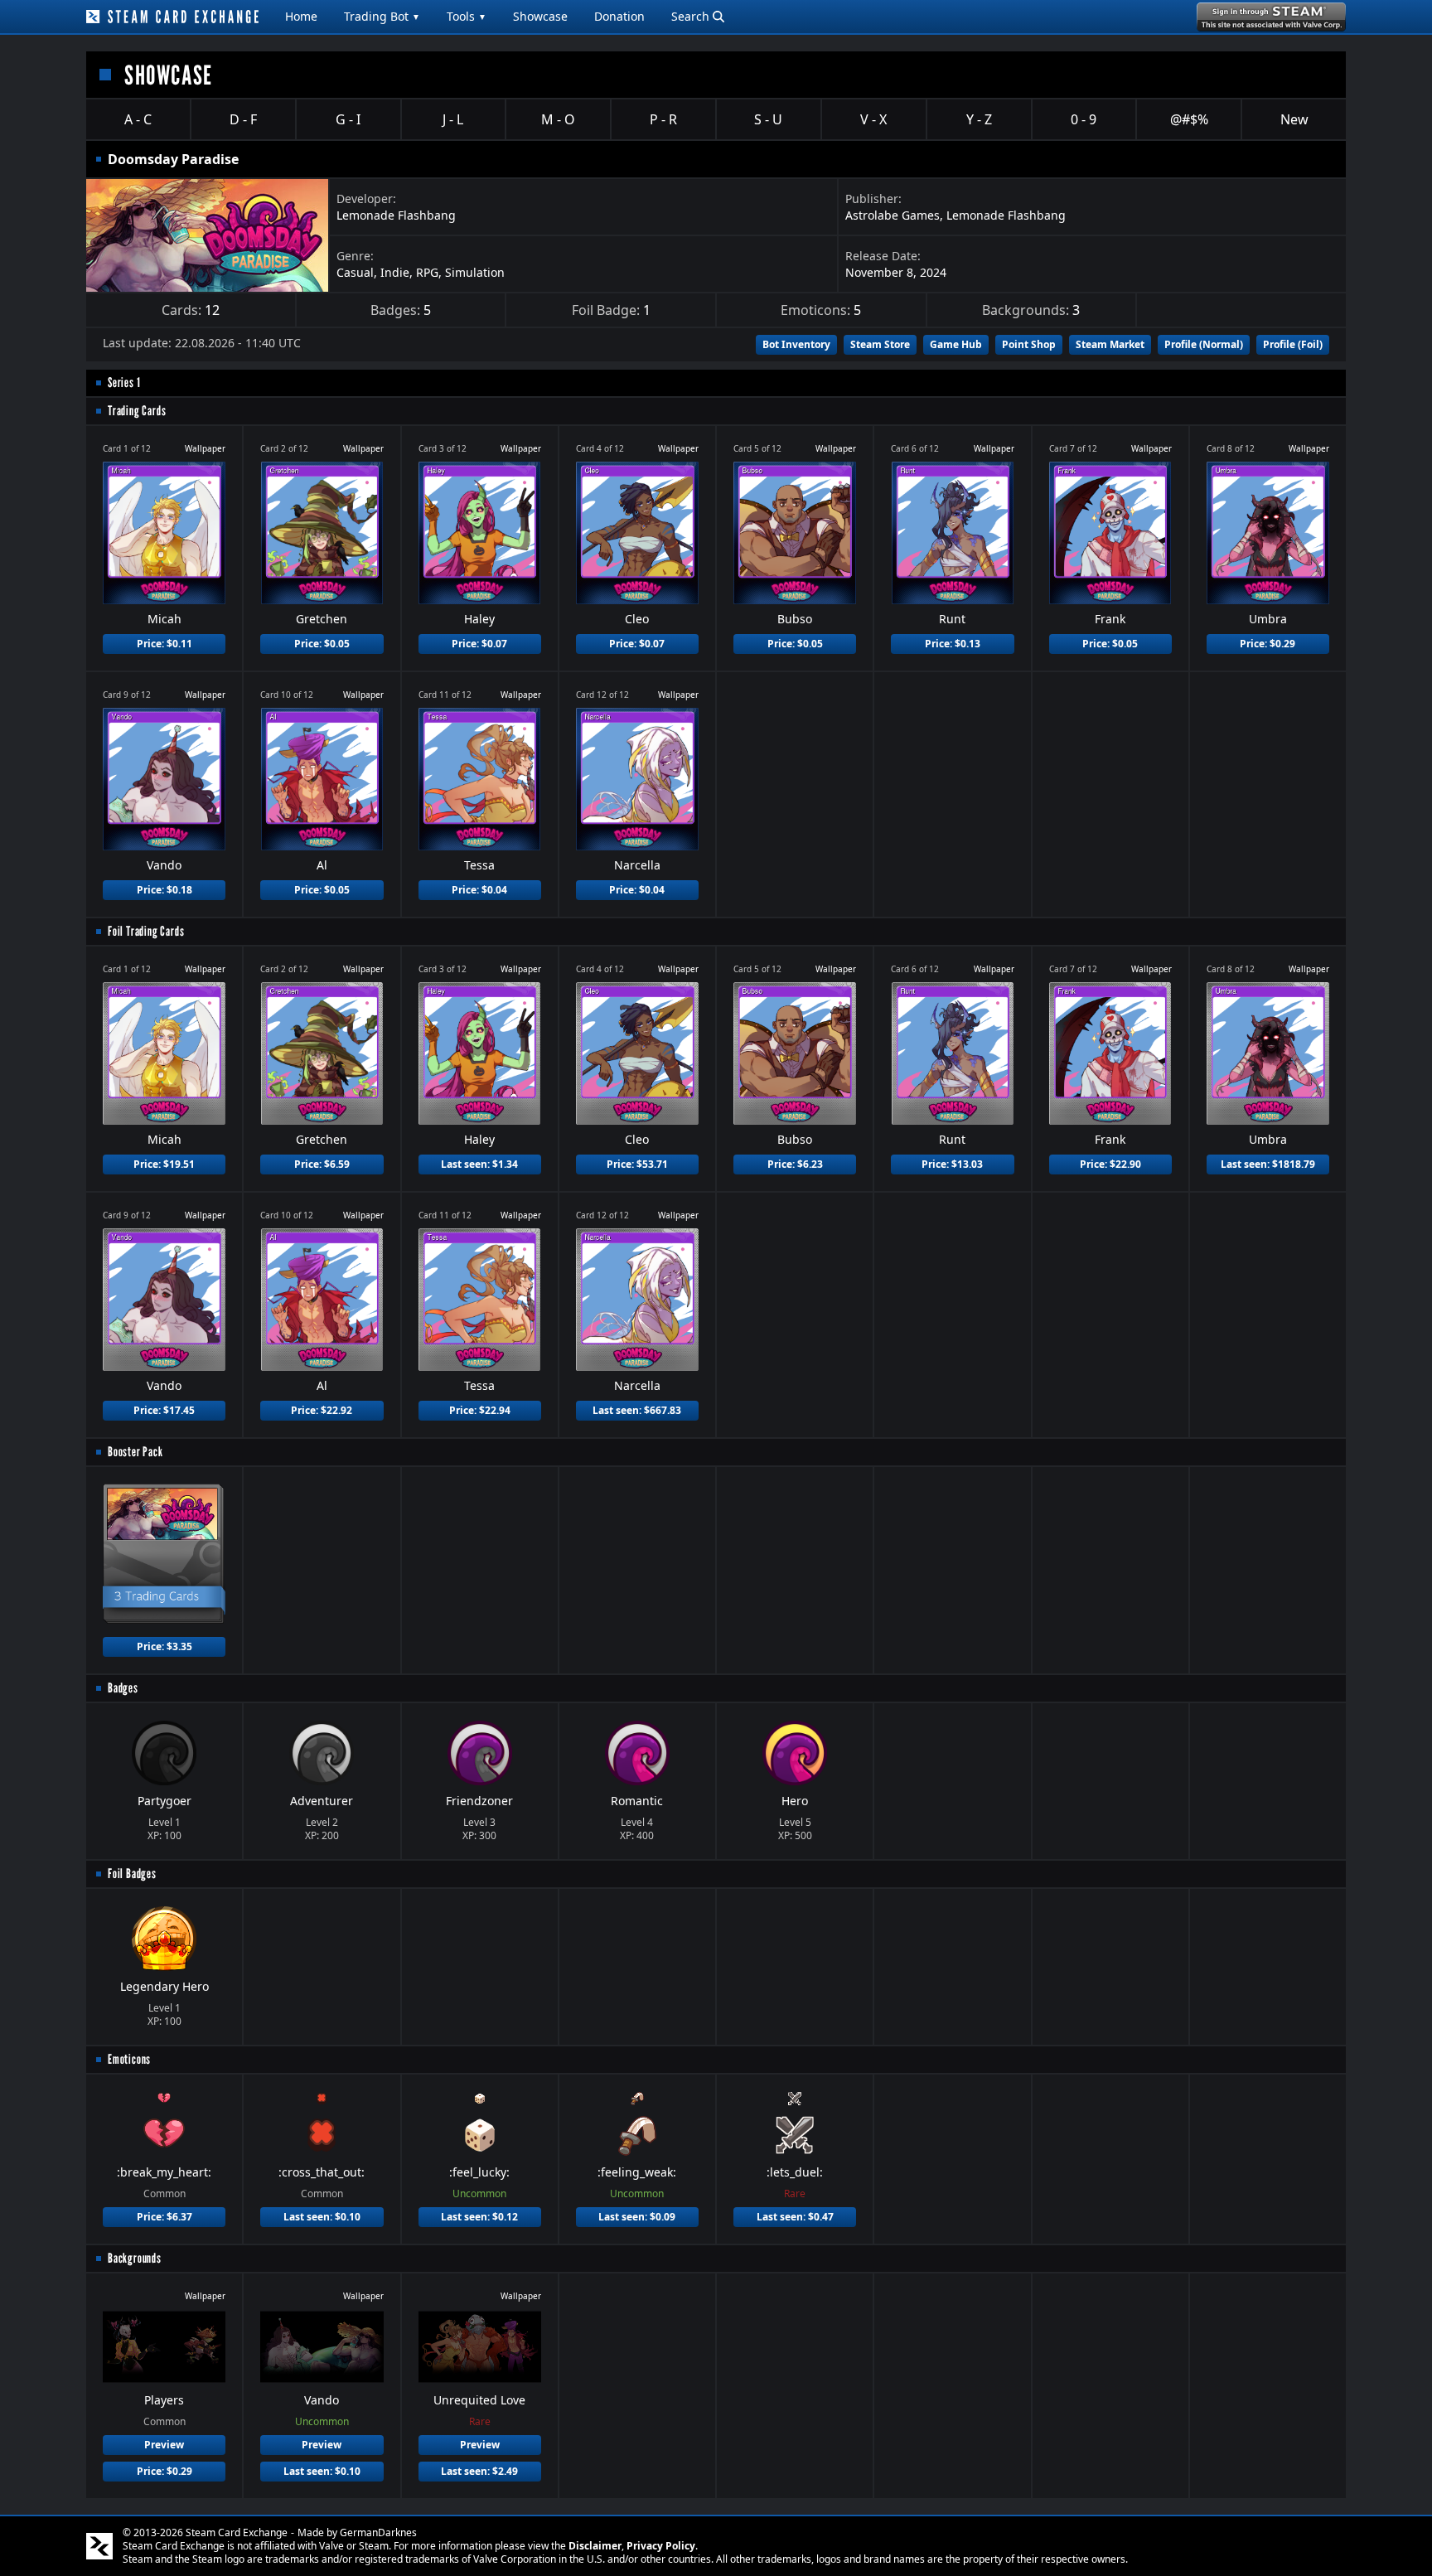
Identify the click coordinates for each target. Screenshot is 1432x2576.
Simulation (475, 272)
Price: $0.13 (953, 644)
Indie (395, 272)
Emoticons (129, 2059)
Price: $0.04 (479, 890)
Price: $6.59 (322, 1164)
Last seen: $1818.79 (1268, 1164)
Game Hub (956, 344)
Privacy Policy (661, 2546)
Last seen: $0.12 (479, 2217)
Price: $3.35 (164, 1646)
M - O (558, 119)
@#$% (1189, 119)
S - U (768, 119)
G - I (348, 119)
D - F (243, 119)
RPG (427, 272)
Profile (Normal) (1204, 344)
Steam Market (1110, 344)
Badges (123, 1688)
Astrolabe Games (893, 215)
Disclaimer (595, 2546)
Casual (355, 272)
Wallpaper (205, 448)
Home (301, 16)
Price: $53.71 (637, 1164)
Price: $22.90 (1110, 1164)
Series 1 (124, 383)
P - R (663, 119)
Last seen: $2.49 (479, 2471)
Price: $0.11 (164, 644)
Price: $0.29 (1268, 644)
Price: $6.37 (164, 2217)
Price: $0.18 (164, 890)
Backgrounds (135, 2258)
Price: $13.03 (952, 1164)
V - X (873, 119)
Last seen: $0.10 (322, 2217)
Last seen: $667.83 (637, 1410)
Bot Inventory (796, 344)
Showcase (540, 16)
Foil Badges (132, 1874)
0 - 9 (1084, 119)
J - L (453, 119)
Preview (164, 2445)
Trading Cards (137, 411)
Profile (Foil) (1293, 344)
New (1294, 119)
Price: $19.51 (164, 1164)
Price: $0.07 (479, 644)
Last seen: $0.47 (795, 2217)
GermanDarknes (378, 2532)
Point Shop (1029, 344)
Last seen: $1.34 (479, 1164)
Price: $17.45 (164, 1410)
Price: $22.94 (480, 1410)
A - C (138, 119)
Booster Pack (135, 1452)
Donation (619, 16)
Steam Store (880, 344)
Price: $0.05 (322, 644)
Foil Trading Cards (146, 931)
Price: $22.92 (322, 1410)
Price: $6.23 (795, 1164)
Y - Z (979, 119)
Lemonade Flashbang (396, 215)
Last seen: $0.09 (637, 2217)
